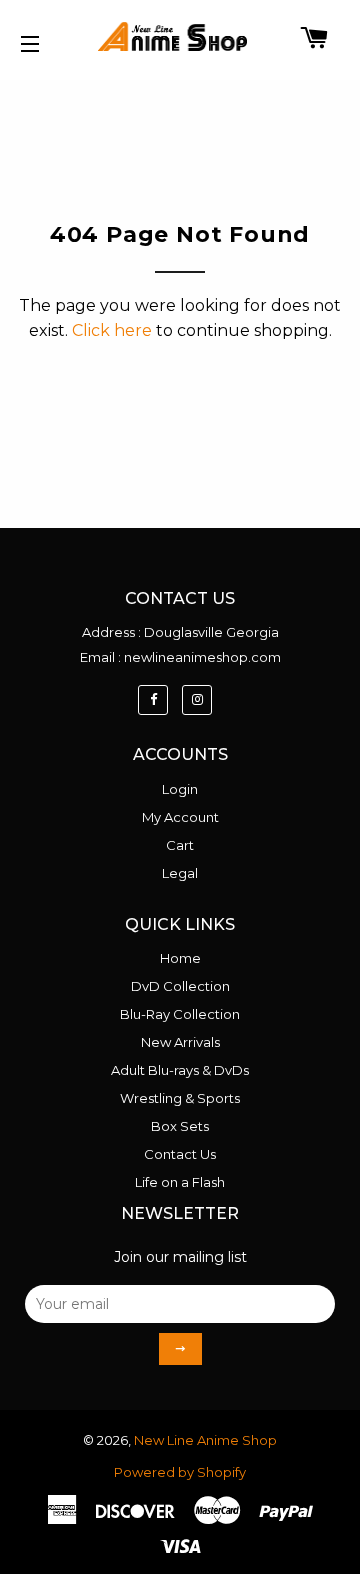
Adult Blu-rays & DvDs (180, 1070)
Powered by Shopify (180, 1472)
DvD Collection (180, 986)
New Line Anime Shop (205, 1440)
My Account (180, 817)
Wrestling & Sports (180, 1098)
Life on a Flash (180, 1182)
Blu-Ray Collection (180, 1014)
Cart (180, 845)
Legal (180, 873)
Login (180, 789)
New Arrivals (180, 1042)
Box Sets (180, 1126)
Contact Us (180, 1154)
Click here (112, 330)
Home (180, 958)
